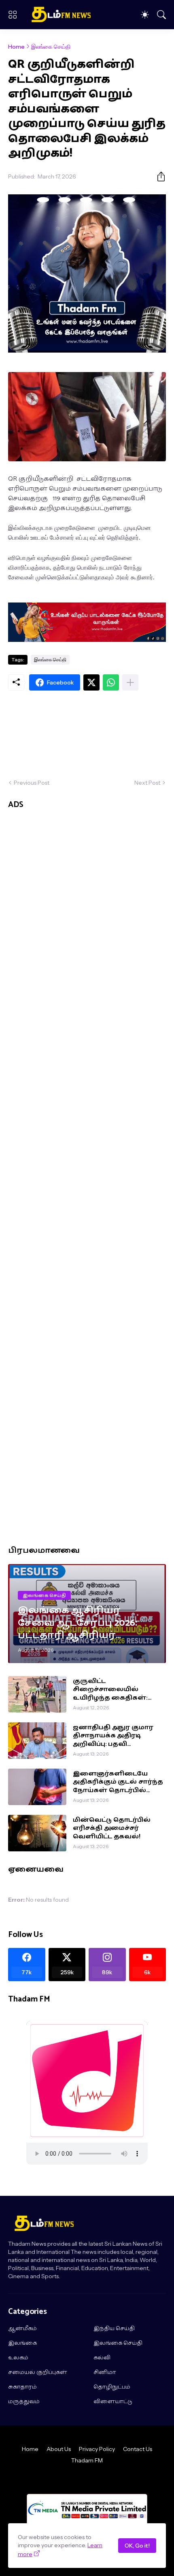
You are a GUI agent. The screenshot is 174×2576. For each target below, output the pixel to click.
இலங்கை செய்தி (51, 47)
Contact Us (138, 2449)
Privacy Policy (97, 2449)
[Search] (161, 15)
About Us (59, 2449)
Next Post (147, 783)
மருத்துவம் (24, 2402)
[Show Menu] (13, 15)
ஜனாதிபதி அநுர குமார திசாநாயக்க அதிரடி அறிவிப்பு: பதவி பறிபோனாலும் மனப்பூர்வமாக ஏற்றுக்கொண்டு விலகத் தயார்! (115, 1736)
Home (16, 47)
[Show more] (130, 682)
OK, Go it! (137, 2546)
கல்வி (102, 2358)
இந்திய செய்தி (114, 2329)
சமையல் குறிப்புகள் (38, 2373)
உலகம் (18, 2358)
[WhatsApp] (111, 682)
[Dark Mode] (145, 15)
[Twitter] (91, 682)
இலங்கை (22, 2344)
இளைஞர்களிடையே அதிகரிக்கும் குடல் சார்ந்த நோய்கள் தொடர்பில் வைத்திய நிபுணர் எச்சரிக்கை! (118, 1782)
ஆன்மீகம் (22, 2329)
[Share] (158, 176)
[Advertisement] (87, 735)
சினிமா (105, 2373)
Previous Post (32, 783)
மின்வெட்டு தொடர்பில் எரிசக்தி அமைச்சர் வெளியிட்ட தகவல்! (112, 1828)
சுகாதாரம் (22, 2387)
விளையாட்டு (113, 2402)
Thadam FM (87, 2460)
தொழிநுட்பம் (112, 2387)
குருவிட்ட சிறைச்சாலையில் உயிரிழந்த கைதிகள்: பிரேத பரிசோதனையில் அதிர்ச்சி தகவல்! (115, 1690)
